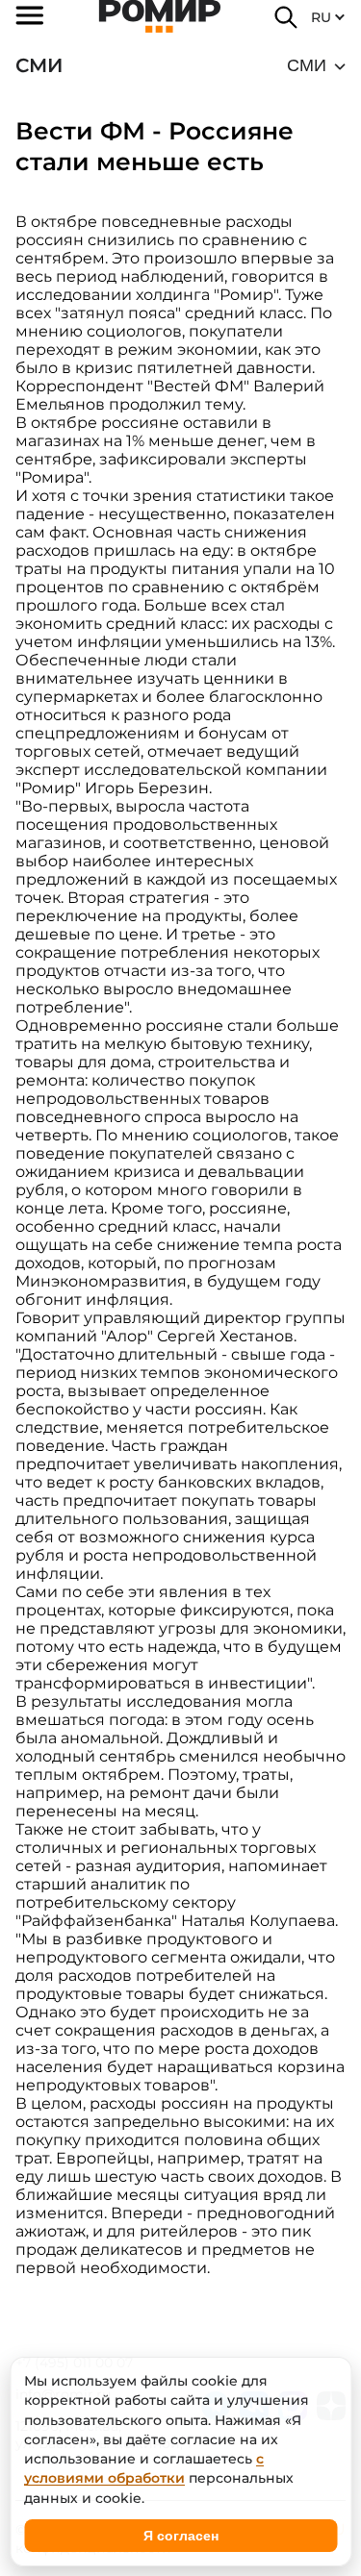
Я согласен (181, 2536)
